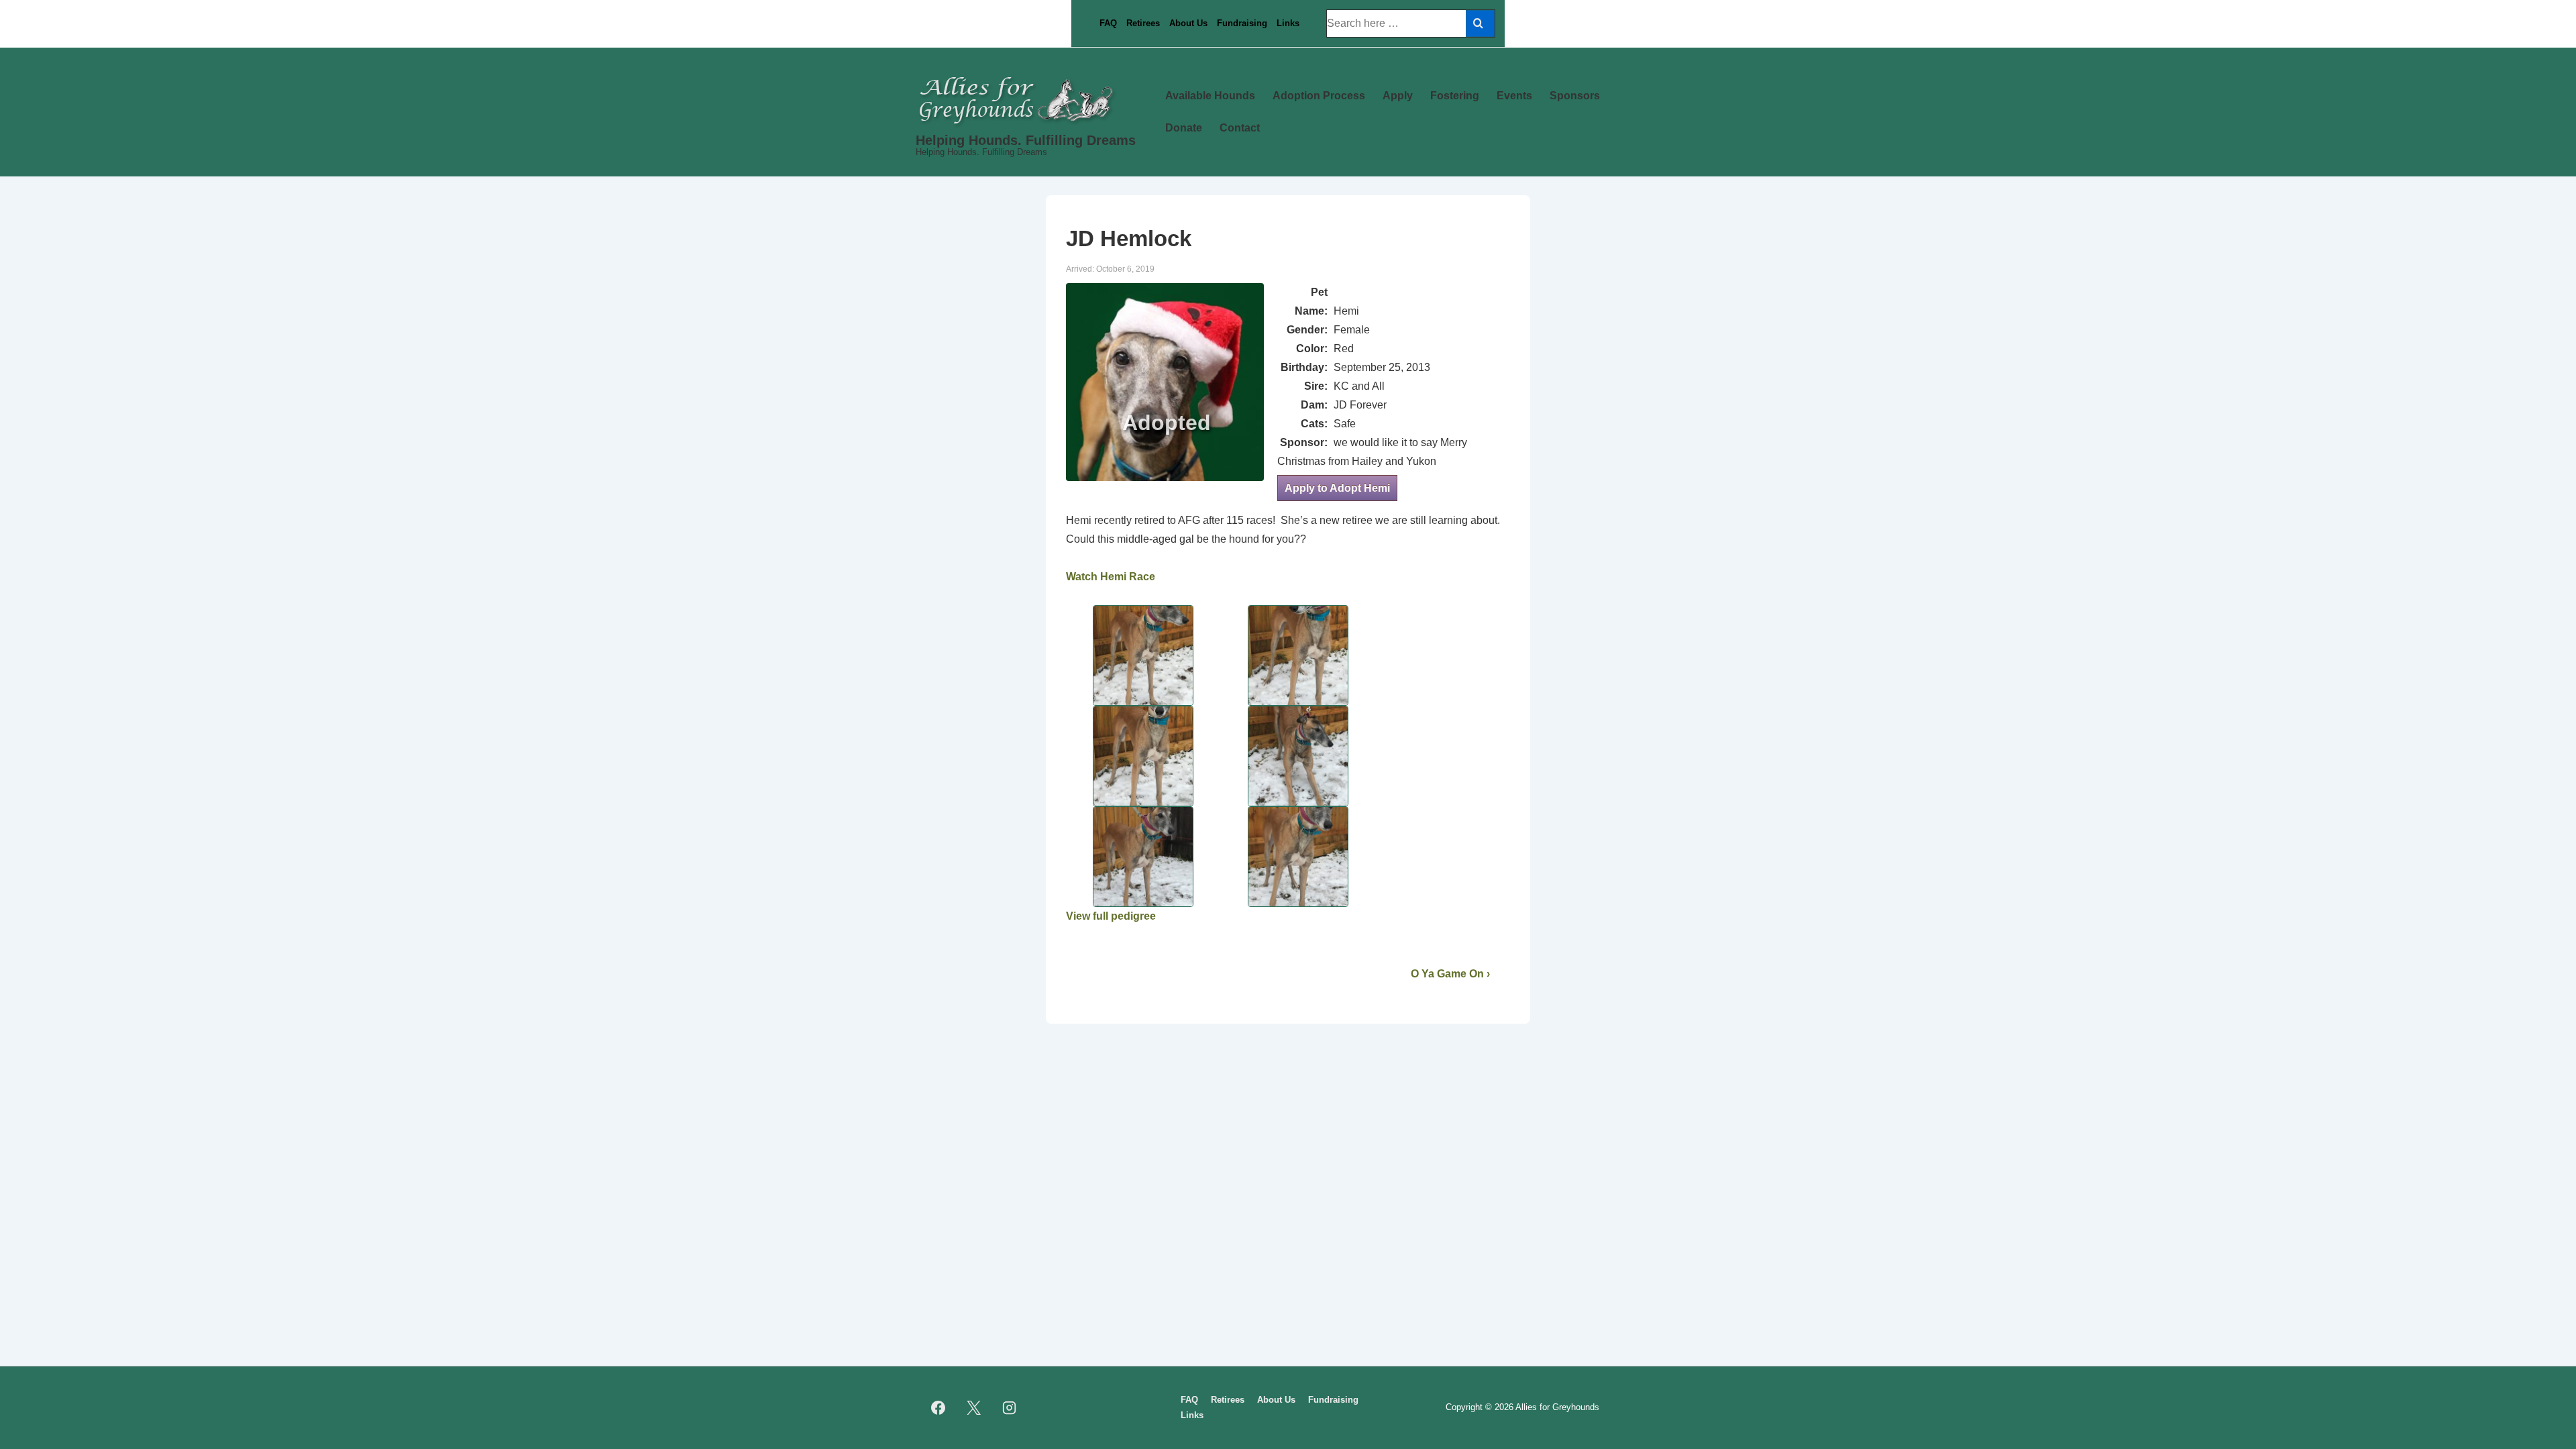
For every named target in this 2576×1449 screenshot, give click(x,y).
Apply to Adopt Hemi (1337, 488)
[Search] (1480, 23)
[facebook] (938, 1408)
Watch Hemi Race (1111, 577)
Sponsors (1575, 96)
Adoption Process (1319, 96)
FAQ (1108, 23)
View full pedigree (1111, 916)
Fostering (1455, 96)
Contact (1240, 128)
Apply (1398, 96)
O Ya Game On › (1450, 974)
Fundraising (1242, 23)
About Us (1188, 23)
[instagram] (1010, 1408)
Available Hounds (1210, 96)
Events (1514, 96)
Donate (1184, 128)
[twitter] (974, 1408)
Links (1288, 23)
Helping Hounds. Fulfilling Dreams (1026, 140)
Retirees (1143, 23)
